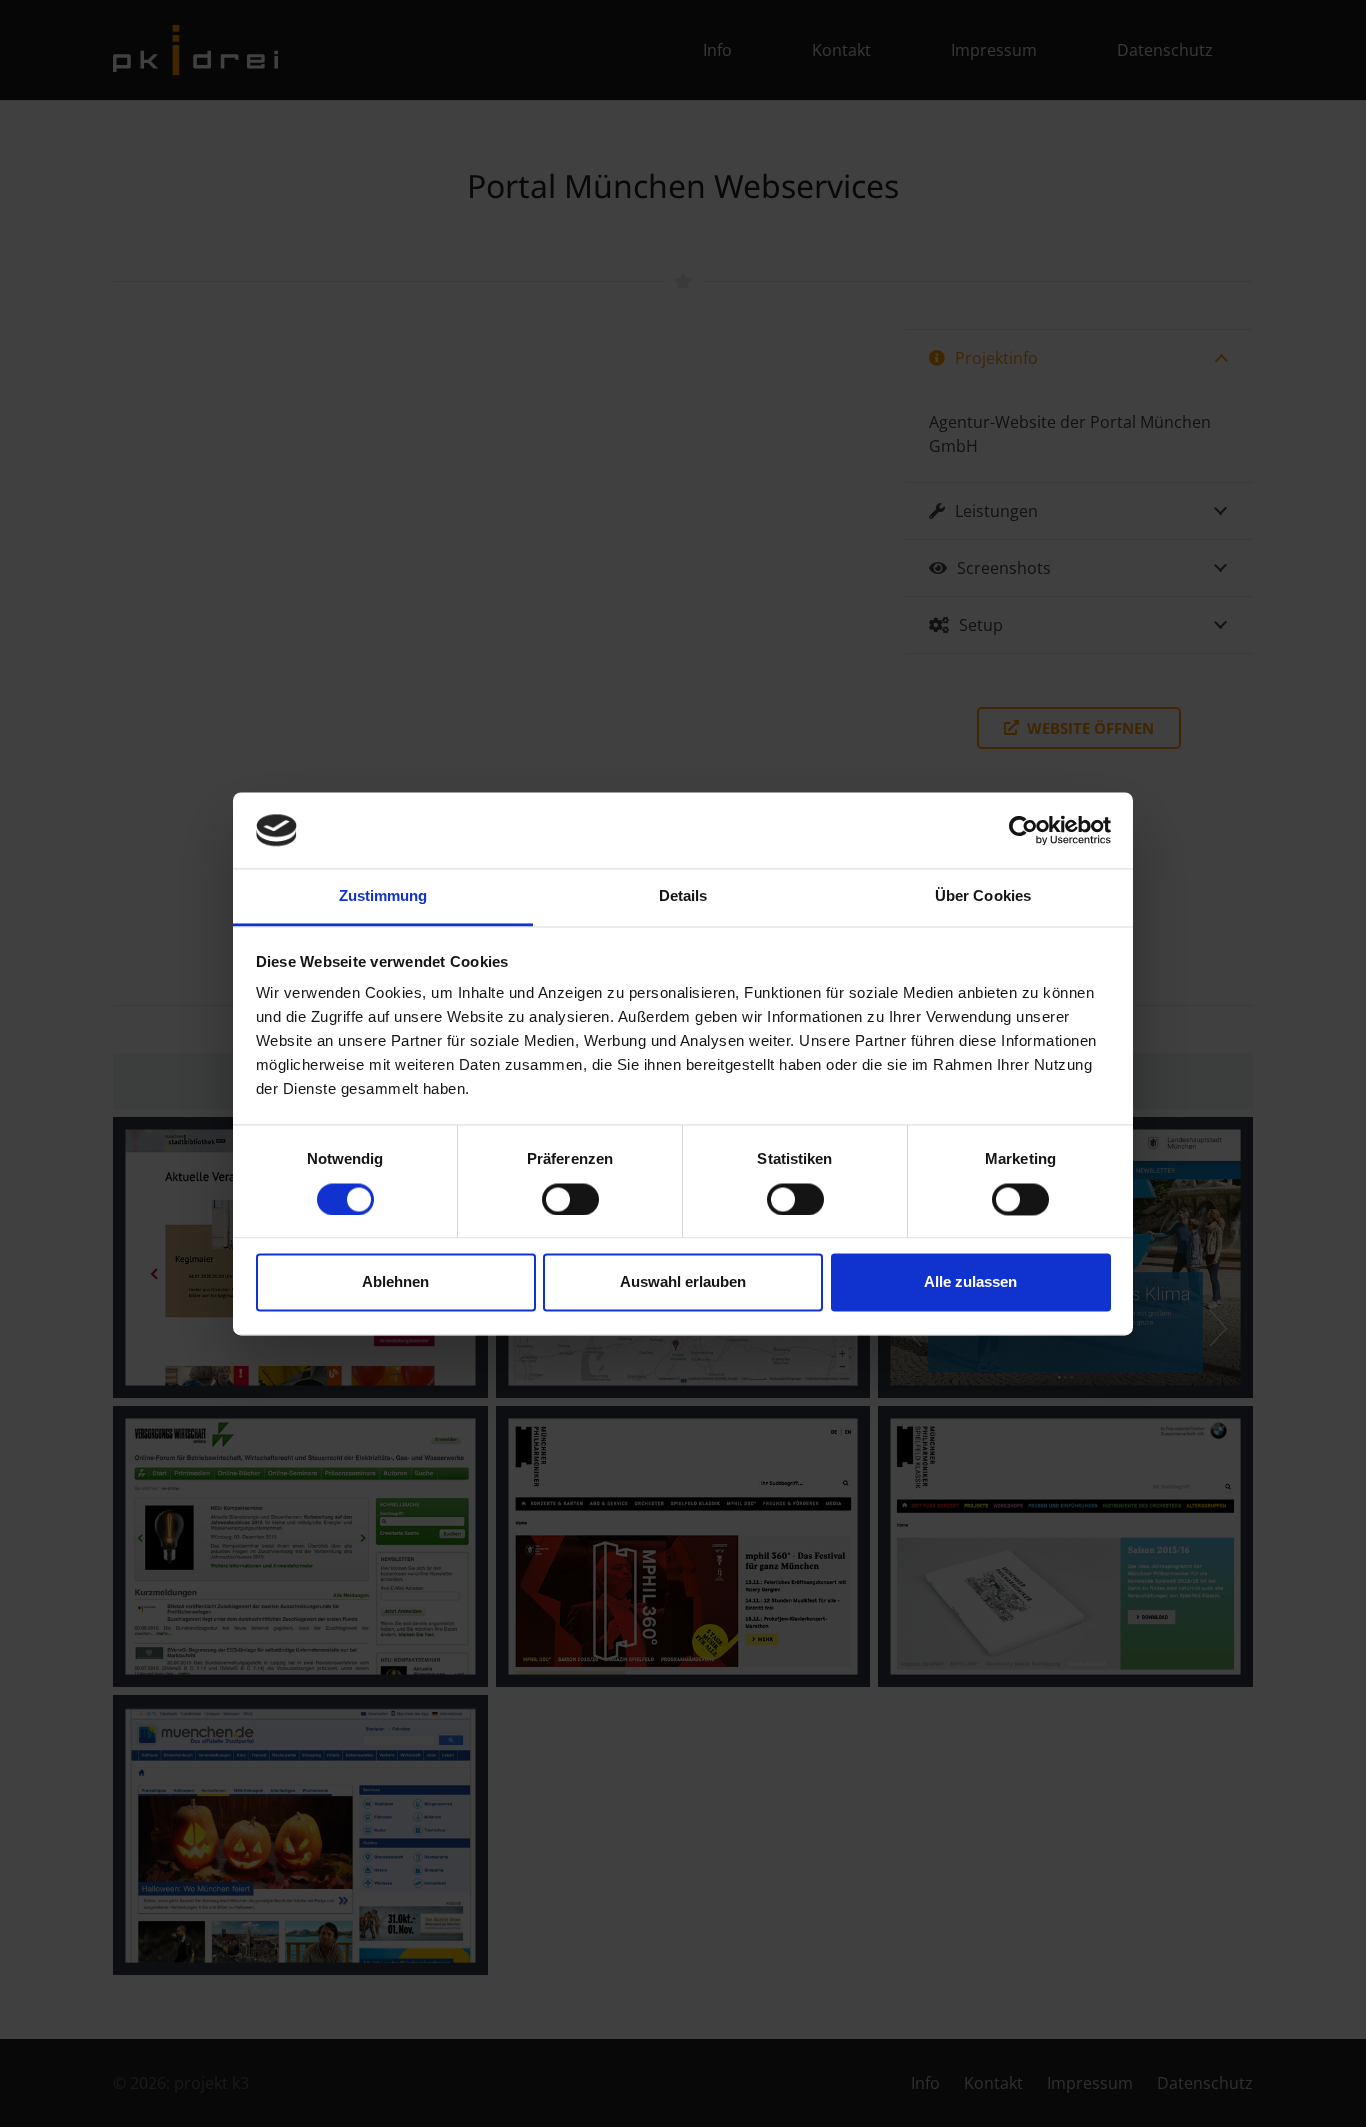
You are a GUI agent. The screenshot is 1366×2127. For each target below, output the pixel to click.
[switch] (570, 1199)
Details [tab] (683, 896)
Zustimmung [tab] (383, 896)
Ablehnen (395, 1282)
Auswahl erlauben (683, 1282)
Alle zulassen (970, 1282)
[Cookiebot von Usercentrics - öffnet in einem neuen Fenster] (1023, 830)
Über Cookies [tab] (983, 896)
